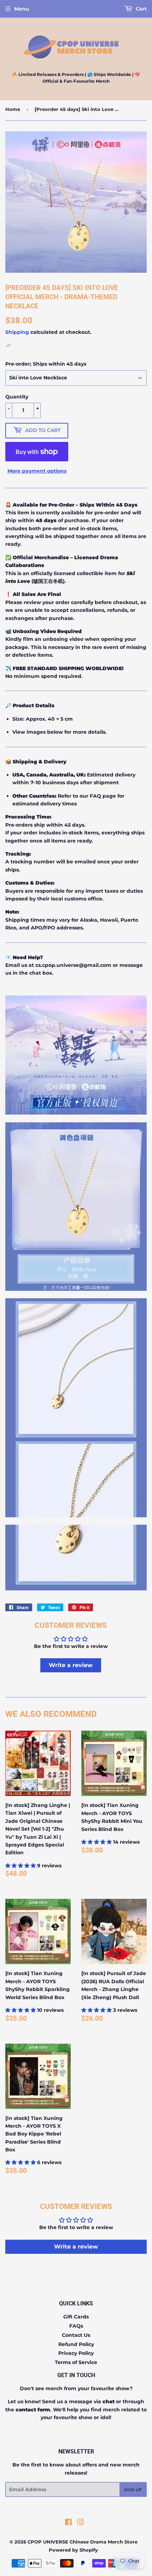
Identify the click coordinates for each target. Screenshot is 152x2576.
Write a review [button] (71, 1665)
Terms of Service (76, 2362)
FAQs (76, 2326)
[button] (21, 1866)
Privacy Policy (76, 2353)
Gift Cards (76, 2317)
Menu (22, 9)
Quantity (17, 397)
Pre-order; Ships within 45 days (46, 364)
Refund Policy (76, 2344)
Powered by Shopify (73, 2550)
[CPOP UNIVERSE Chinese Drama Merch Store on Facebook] (68, 2523)
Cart (141, 9)
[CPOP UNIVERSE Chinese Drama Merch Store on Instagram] (81, 2523)
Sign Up (133, 2490)
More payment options (37, 471)
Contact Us (76, 2335)
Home (13, 109)
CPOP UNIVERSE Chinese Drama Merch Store (83, 2542)
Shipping (17, 332)
